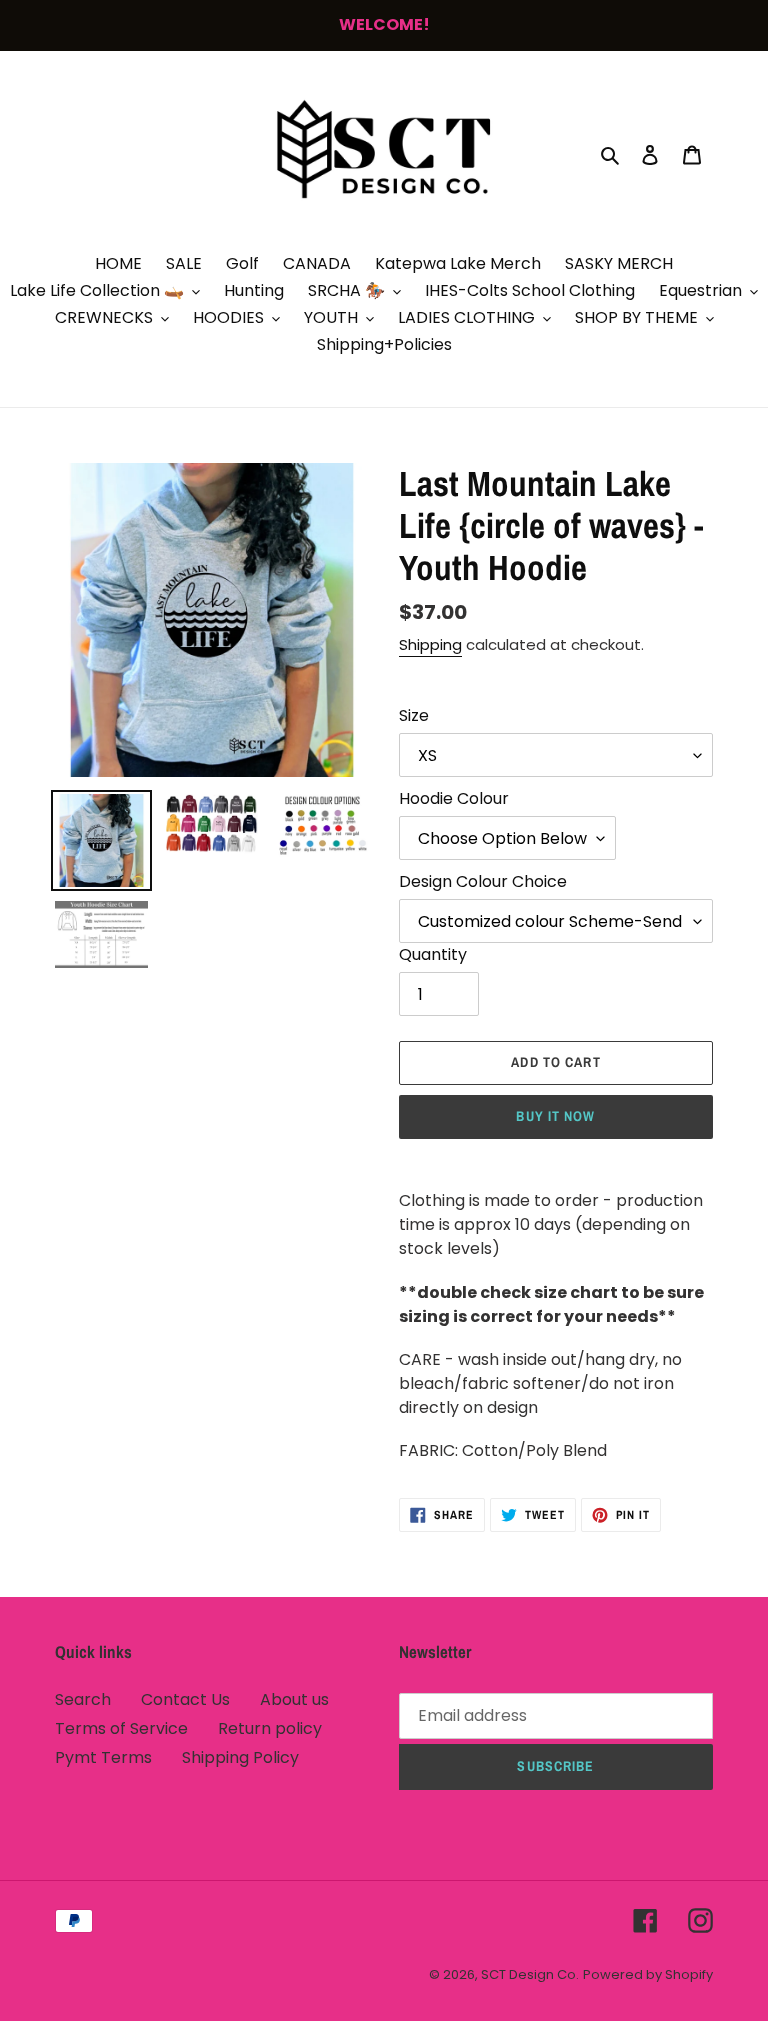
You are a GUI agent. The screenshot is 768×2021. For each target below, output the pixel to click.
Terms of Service (121, 1728)
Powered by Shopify (648, 1974)
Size (414, 715)
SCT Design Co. (530, 1974)
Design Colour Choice (483, 881)
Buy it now (555, 1116)
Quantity (433, 954)
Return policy (270, 1728)
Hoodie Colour (454, 798)
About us (294, 1699)
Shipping (430, 644)
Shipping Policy (240, 1757)
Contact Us (185, 1699)
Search (83, 1699)
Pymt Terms (103, 1757)
